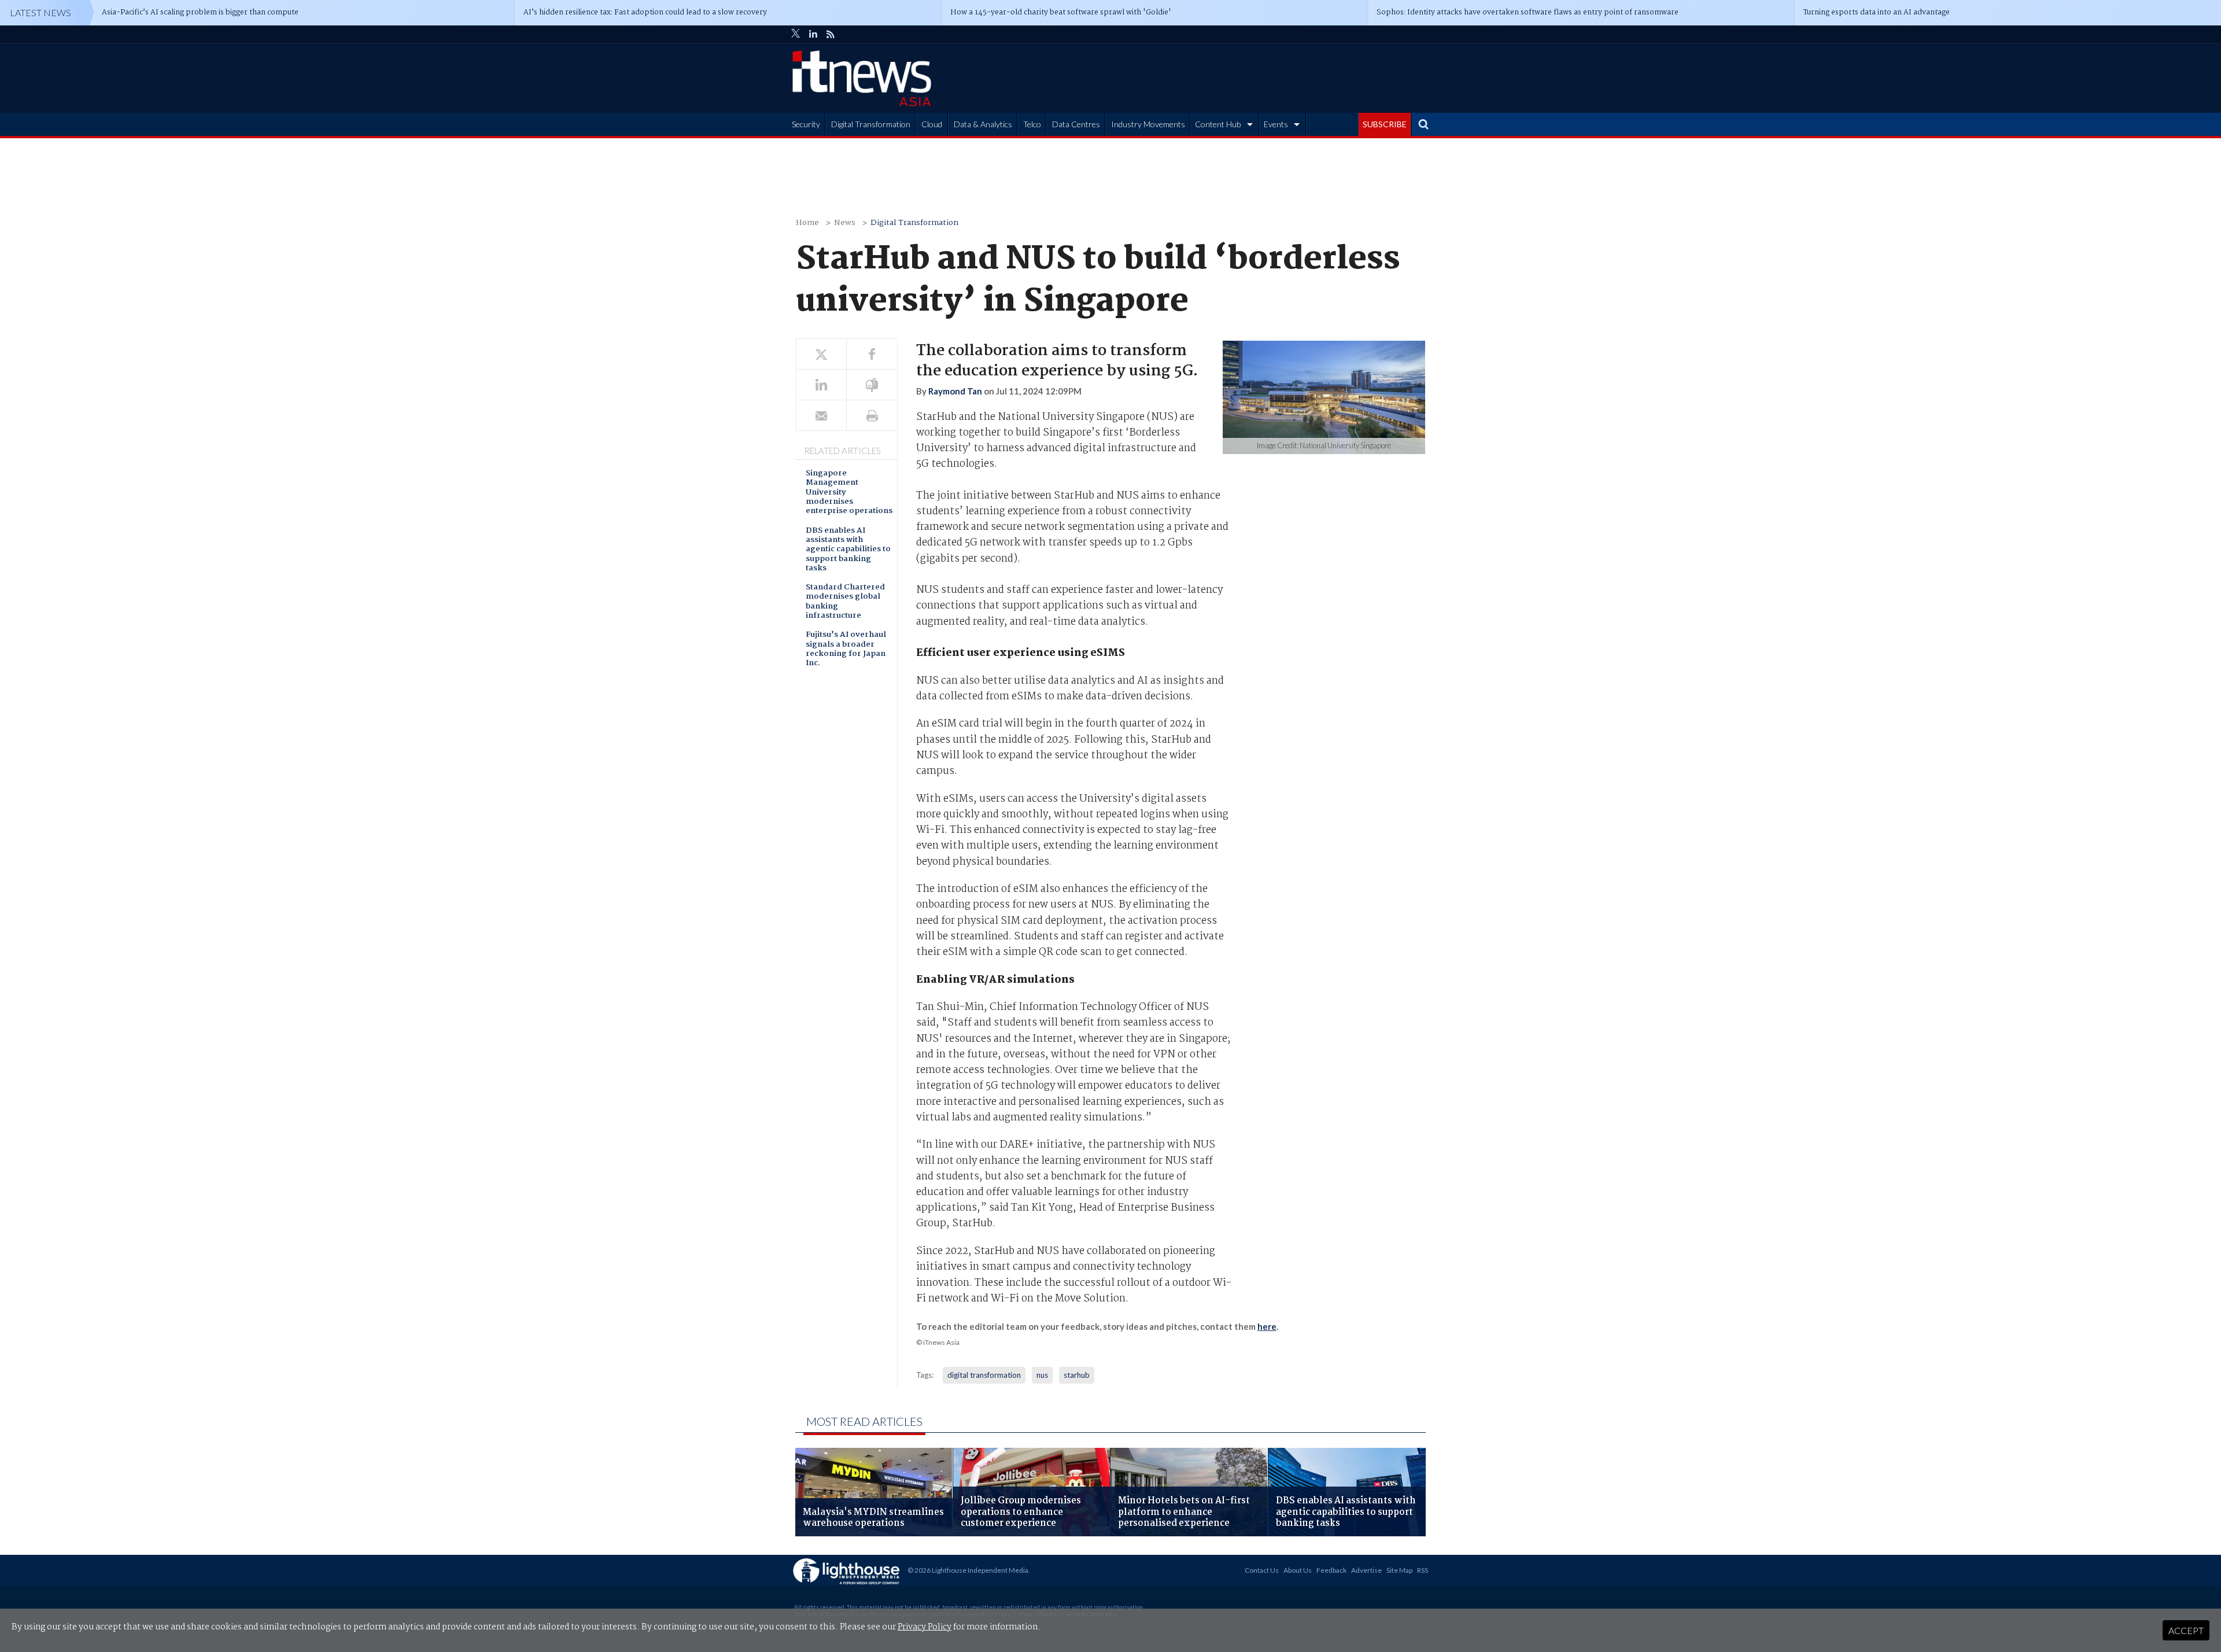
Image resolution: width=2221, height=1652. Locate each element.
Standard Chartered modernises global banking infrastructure (845, 602)
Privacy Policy (925, 1627)
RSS (1423, 1570)
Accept (2186, 1630)
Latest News (40, 12)
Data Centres (1076, 124)
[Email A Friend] (821, 416)
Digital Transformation (871, 124)
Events (1276, 124)
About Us (1298, 1570)
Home (807, 223)
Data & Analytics (983, 124)
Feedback (1331, 1570)
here (1267, 1326)
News (845, 223)
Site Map (1399, 1570)
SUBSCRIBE (1385, 124)
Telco (1032, 124)
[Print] (872, 416)
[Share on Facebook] (872, 354)
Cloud (932, 124)
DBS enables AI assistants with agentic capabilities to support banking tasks (848, 550)
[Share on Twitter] (821, 354)
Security (806, 124)
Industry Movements (1148, 124)
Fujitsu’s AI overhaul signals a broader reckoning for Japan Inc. (846, 650)
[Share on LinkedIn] (821, 385)
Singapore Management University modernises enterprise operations (849, 493)
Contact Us (1262, 1570)
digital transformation (984, 1375)
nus (1042, 1375)
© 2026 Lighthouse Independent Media (968, 1570)
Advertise (1366, 1570)
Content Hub (1218, 124)
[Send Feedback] (872, 385)
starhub (1077, 1375)
